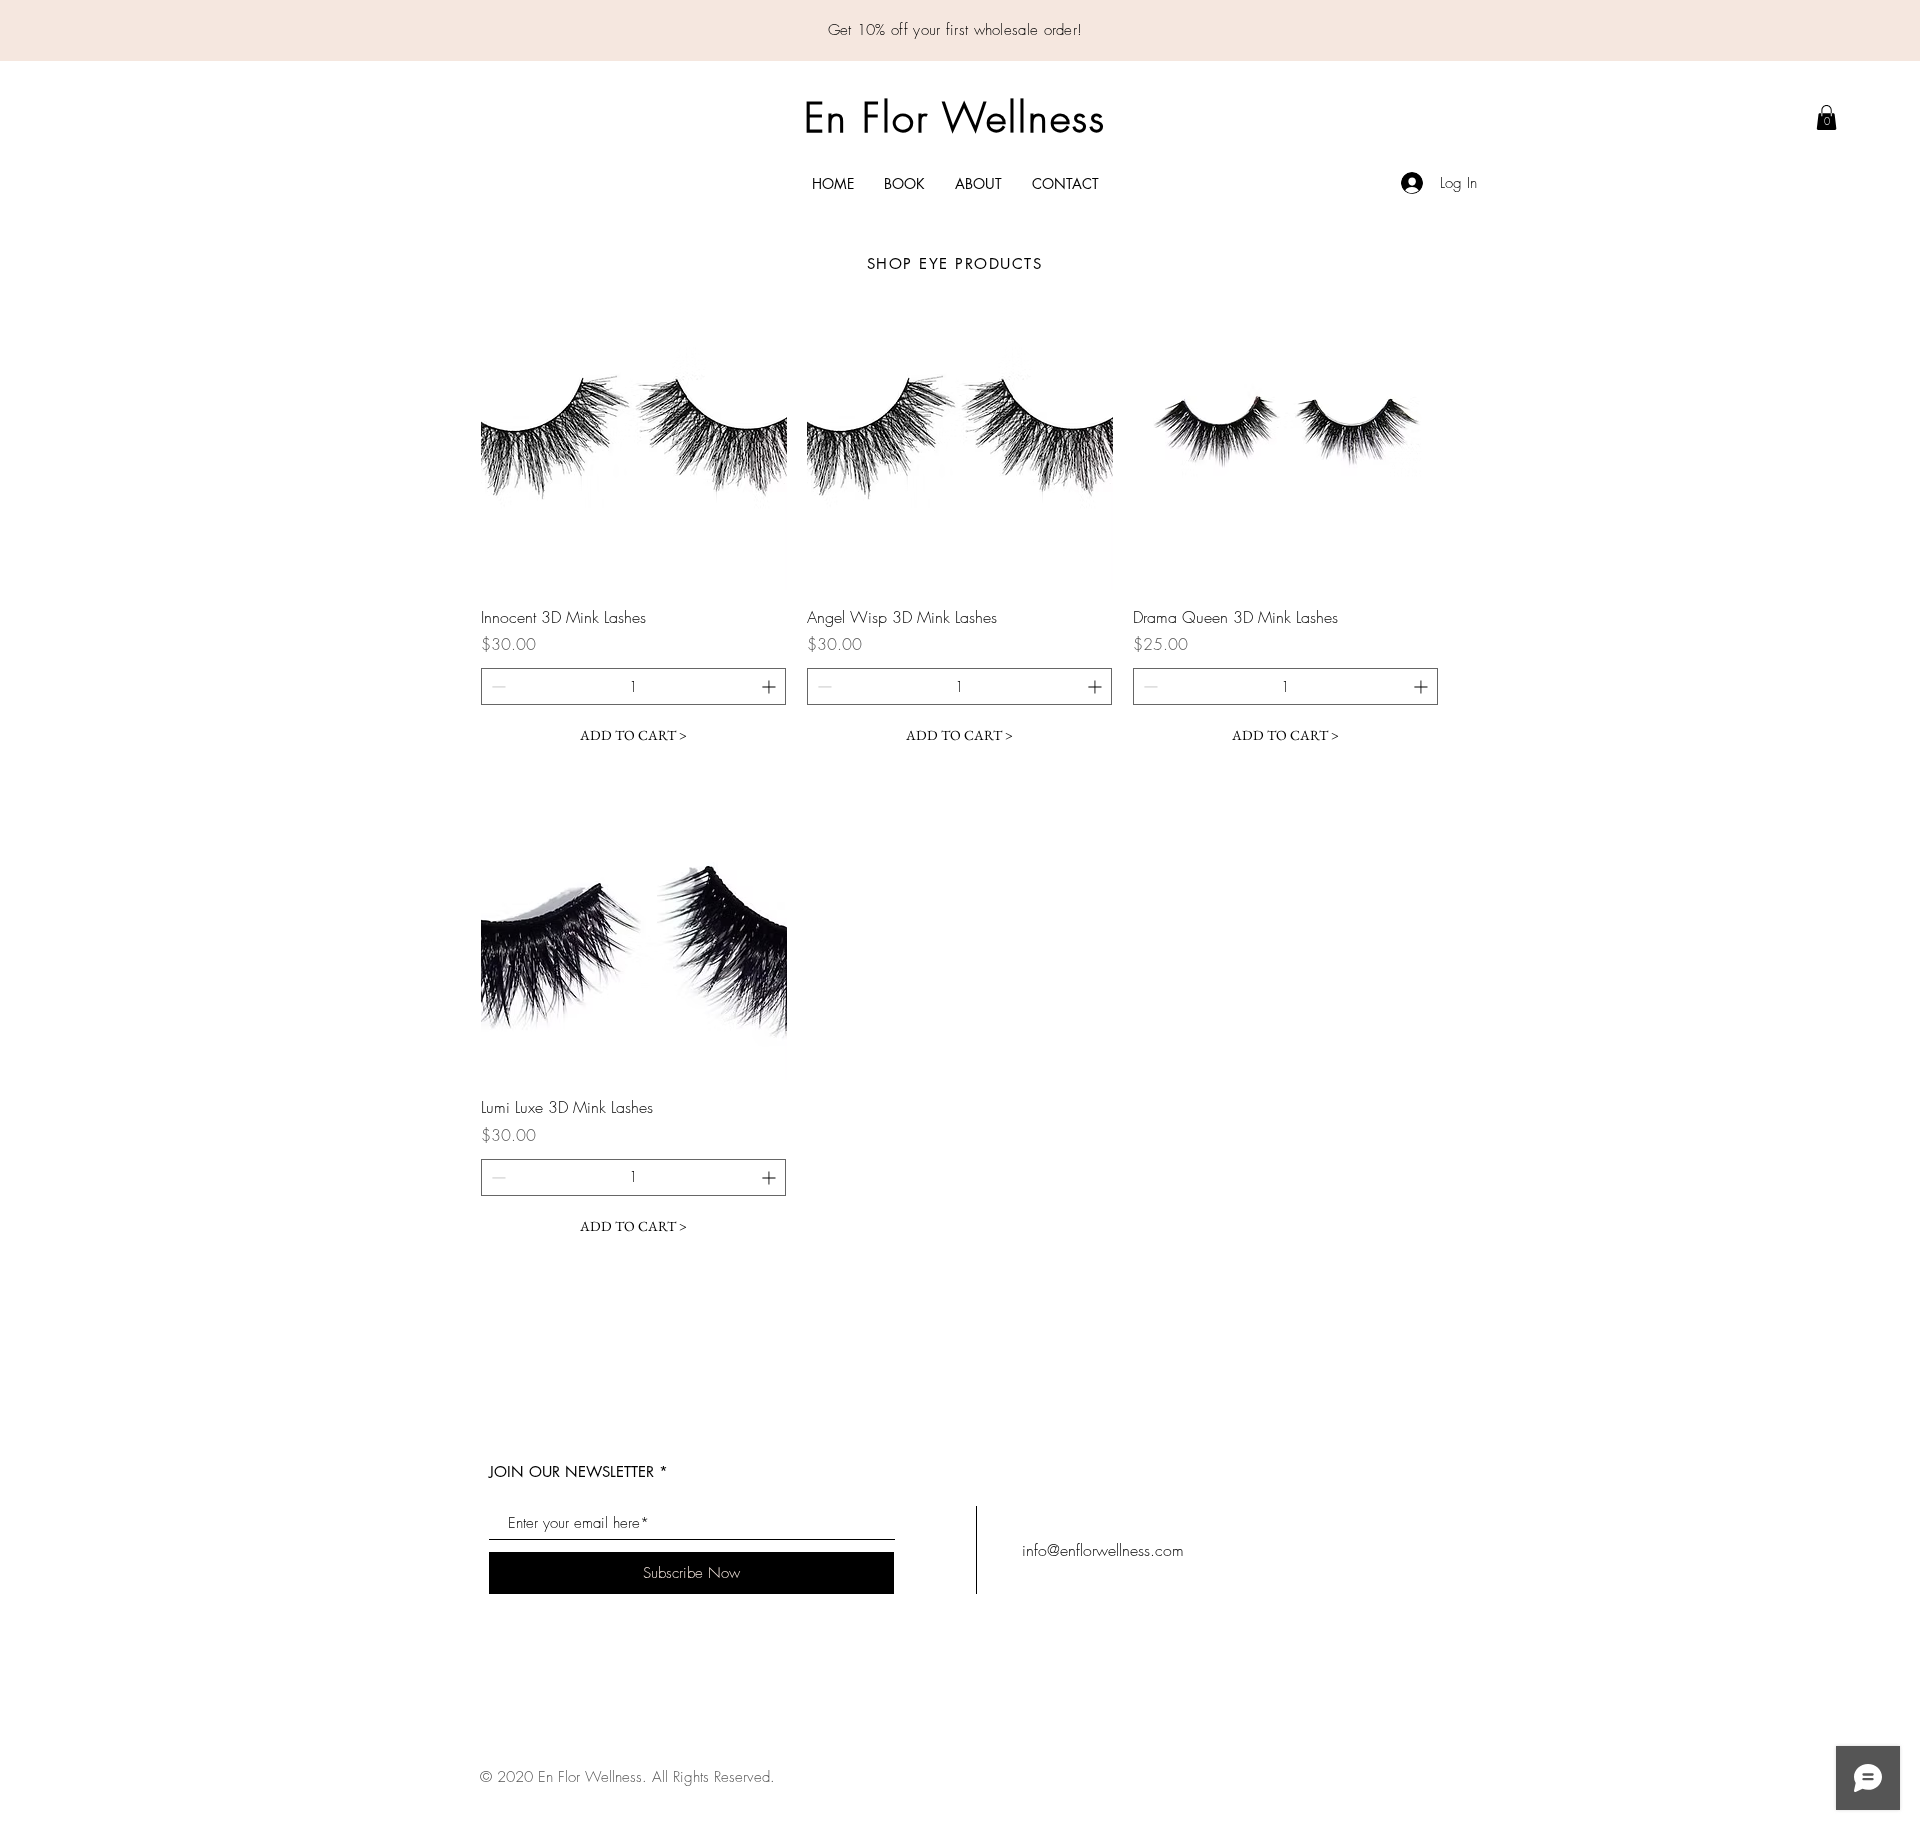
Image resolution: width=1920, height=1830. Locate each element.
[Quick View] (634, 437)
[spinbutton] (633, 686)
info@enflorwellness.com (1103, 1550)
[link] (1826, 117)
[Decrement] (496, 686)
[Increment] (770, 686)
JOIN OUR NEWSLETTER (571, 1471)
